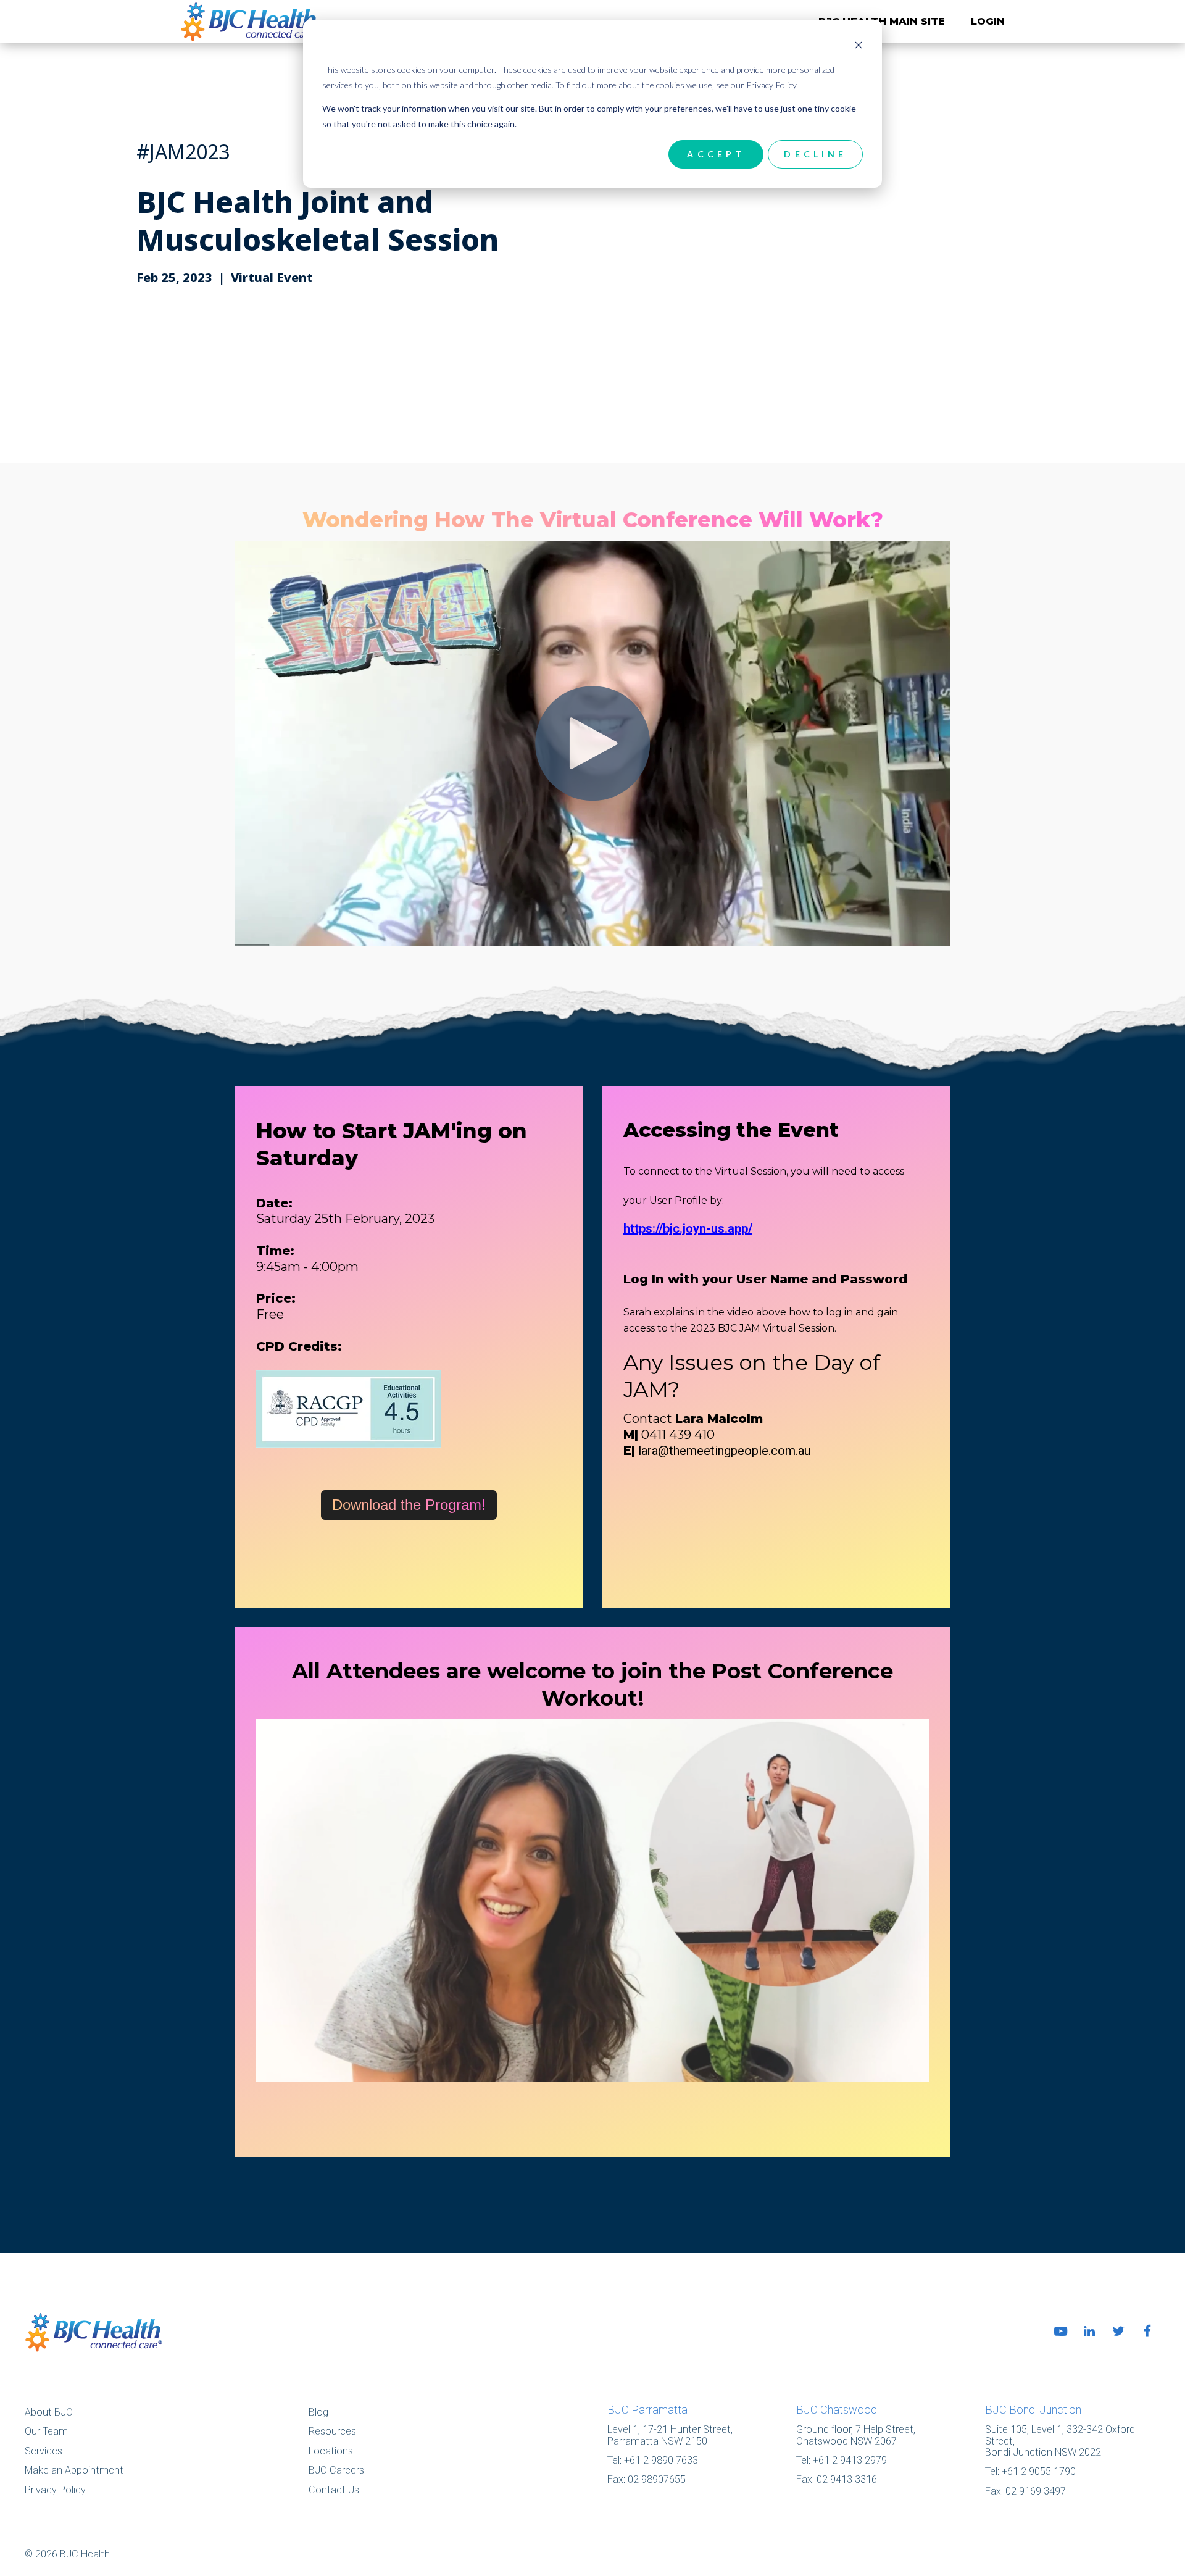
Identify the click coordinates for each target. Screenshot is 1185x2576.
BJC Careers (336, 2470)
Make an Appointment (74, 2470)
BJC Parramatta (647, 2410)
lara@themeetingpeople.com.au (724, 1451)
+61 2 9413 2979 (850, 2460)
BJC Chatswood (837, 2410)
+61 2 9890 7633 (661, 2460)
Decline (815, 154)
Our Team (46, 2431)
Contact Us (334, 2490)
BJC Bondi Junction (1033, 2410)
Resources (332, 2431)
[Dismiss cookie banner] (859, 47)
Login (988, 21)
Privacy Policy (55, 2490)
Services (44, 2451)
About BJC (49, 2412)
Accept (716, 154)
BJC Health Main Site (882, 21)
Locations (331, 2451)
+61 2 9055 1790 (1039, 2471)
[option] (592, 251)
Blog (318, 2412)
